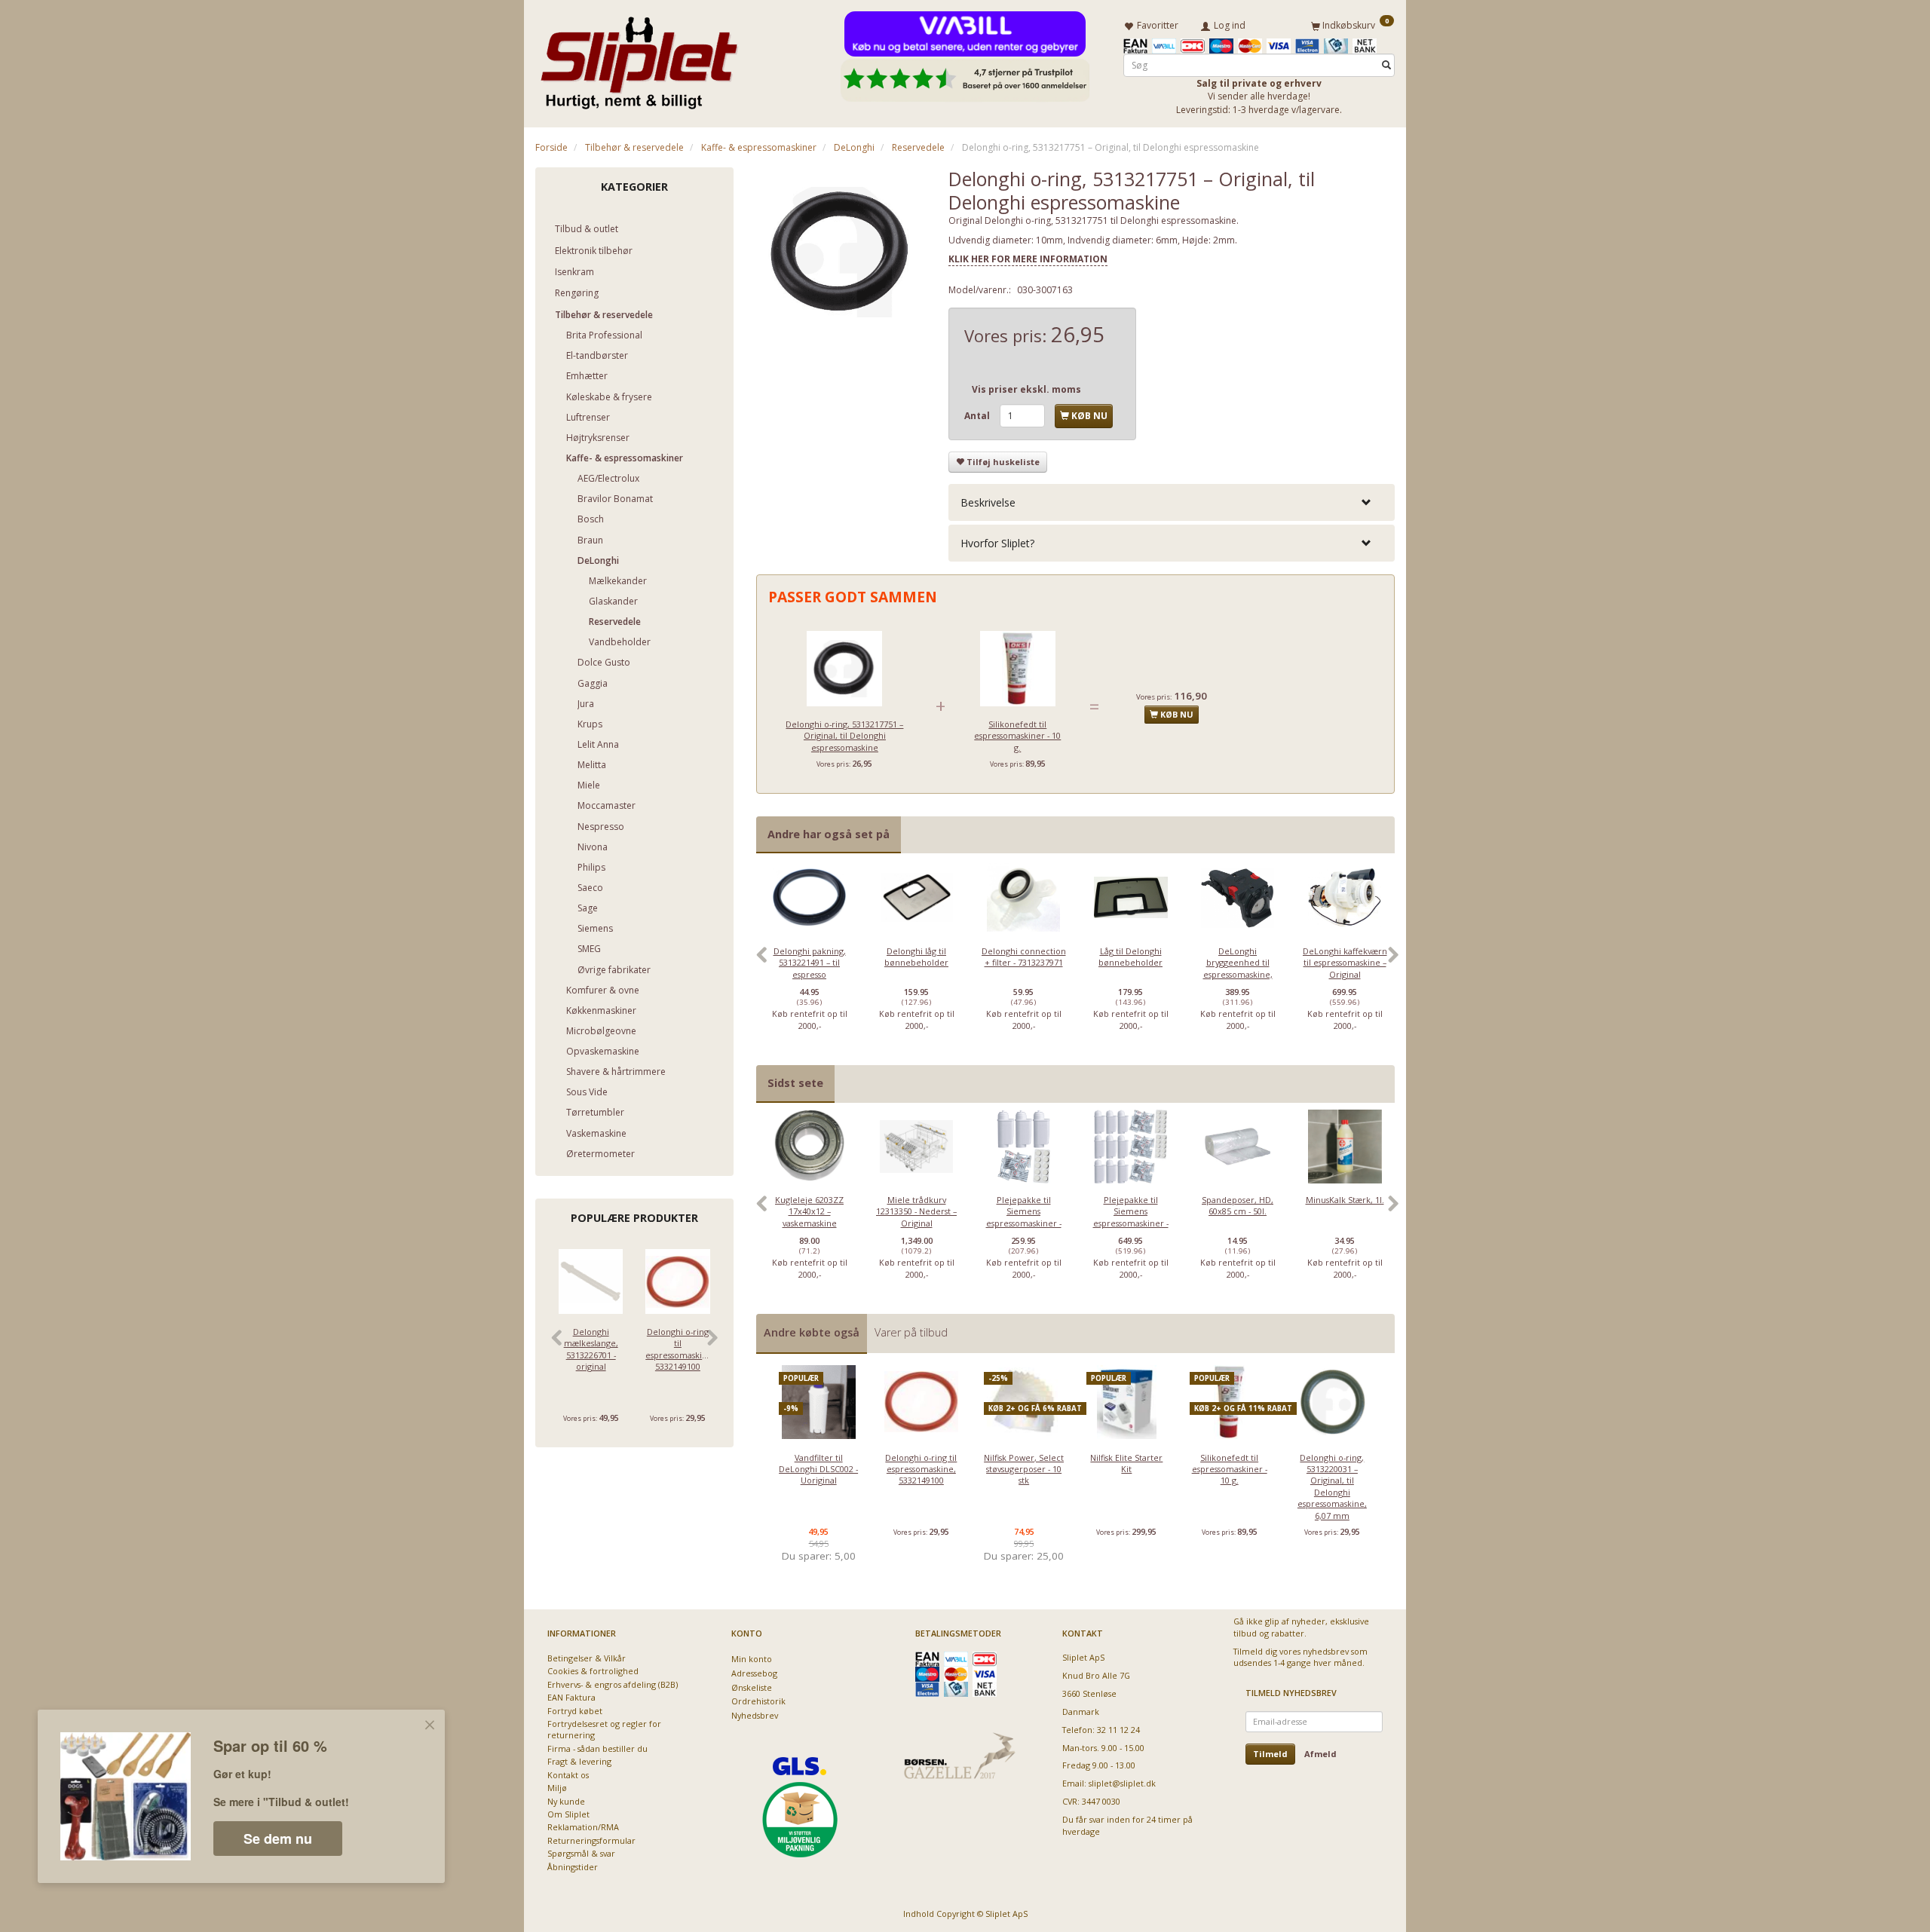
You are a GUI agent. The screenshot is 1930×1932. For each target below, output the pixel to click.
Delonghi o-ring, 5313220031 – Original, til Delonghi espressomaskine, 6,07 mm (1332, 1487)
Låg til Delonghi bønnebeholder (1130, 957)
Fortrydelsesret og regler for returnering (604, 1729)
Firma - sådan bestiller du (597, 1748)
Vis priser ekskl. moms (1026, 389)
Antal (978, 416)
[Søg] (1386, 65)
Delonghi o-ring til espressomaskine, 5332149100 (677, 1349)
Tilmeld (1270, 1754)
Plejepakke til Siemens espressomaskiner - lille (1024, 1217)
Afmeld (1320, 1754)
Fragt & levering (579, 1761)
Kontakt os (568, 1775)
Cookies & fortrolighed (593, 1671)
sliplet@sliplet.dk (1122, 1783)
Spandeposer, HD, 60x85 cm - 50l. (1238, 1205)
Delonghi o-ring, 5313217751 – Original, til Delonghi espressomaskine (844, 736)
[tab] (1172, 502)
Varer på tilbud (911, 1332)
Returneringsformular (591, 1840)
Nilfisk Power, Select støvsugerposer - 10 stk (1024, 1469)
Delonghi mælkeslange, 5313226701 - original (591, 1349)
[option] (810, 963)
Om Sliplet (568, 1814)
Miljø (557, 1788)
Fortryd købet (575, 1711)
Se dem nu (278, 1839)
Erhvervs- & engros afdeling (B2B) (613, 1684)
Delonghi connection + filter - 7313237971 (1024, 957)
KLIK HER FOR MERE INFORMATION (1028, 259)
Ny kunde (566, 1801)
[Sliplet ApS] (639, 58)
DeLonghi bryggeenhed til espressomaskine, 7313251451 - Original (1238, 968)
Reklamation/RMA (583, 1827)
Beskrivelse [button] (988, 502)
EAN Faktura (571, 1697)
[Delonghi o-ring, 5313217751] (841, 253)
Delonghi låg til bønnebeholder (916, 957)
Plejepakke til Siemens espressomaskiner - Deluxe (1131, 1217)
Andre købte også (812, 1332)
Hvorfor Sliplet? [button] (997, 543)
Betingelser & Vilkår (587, 1658)
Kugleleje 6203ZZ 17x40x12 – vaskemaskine (809, 1211)
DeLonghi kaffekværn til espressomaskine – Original (1345, 963)
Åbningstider (573, 1867)
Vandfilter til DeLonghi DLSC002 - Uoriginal (818, 1469)
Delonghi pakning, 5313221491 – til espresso (810, 963)
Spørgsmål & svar (581, 1853)
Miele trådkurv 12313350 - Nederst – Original (916, 1211)
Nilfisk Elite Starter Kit (1126, 1463)
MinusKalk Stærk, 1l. (1345, 1200)
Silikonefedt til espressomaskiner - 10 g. (1017, 736)
